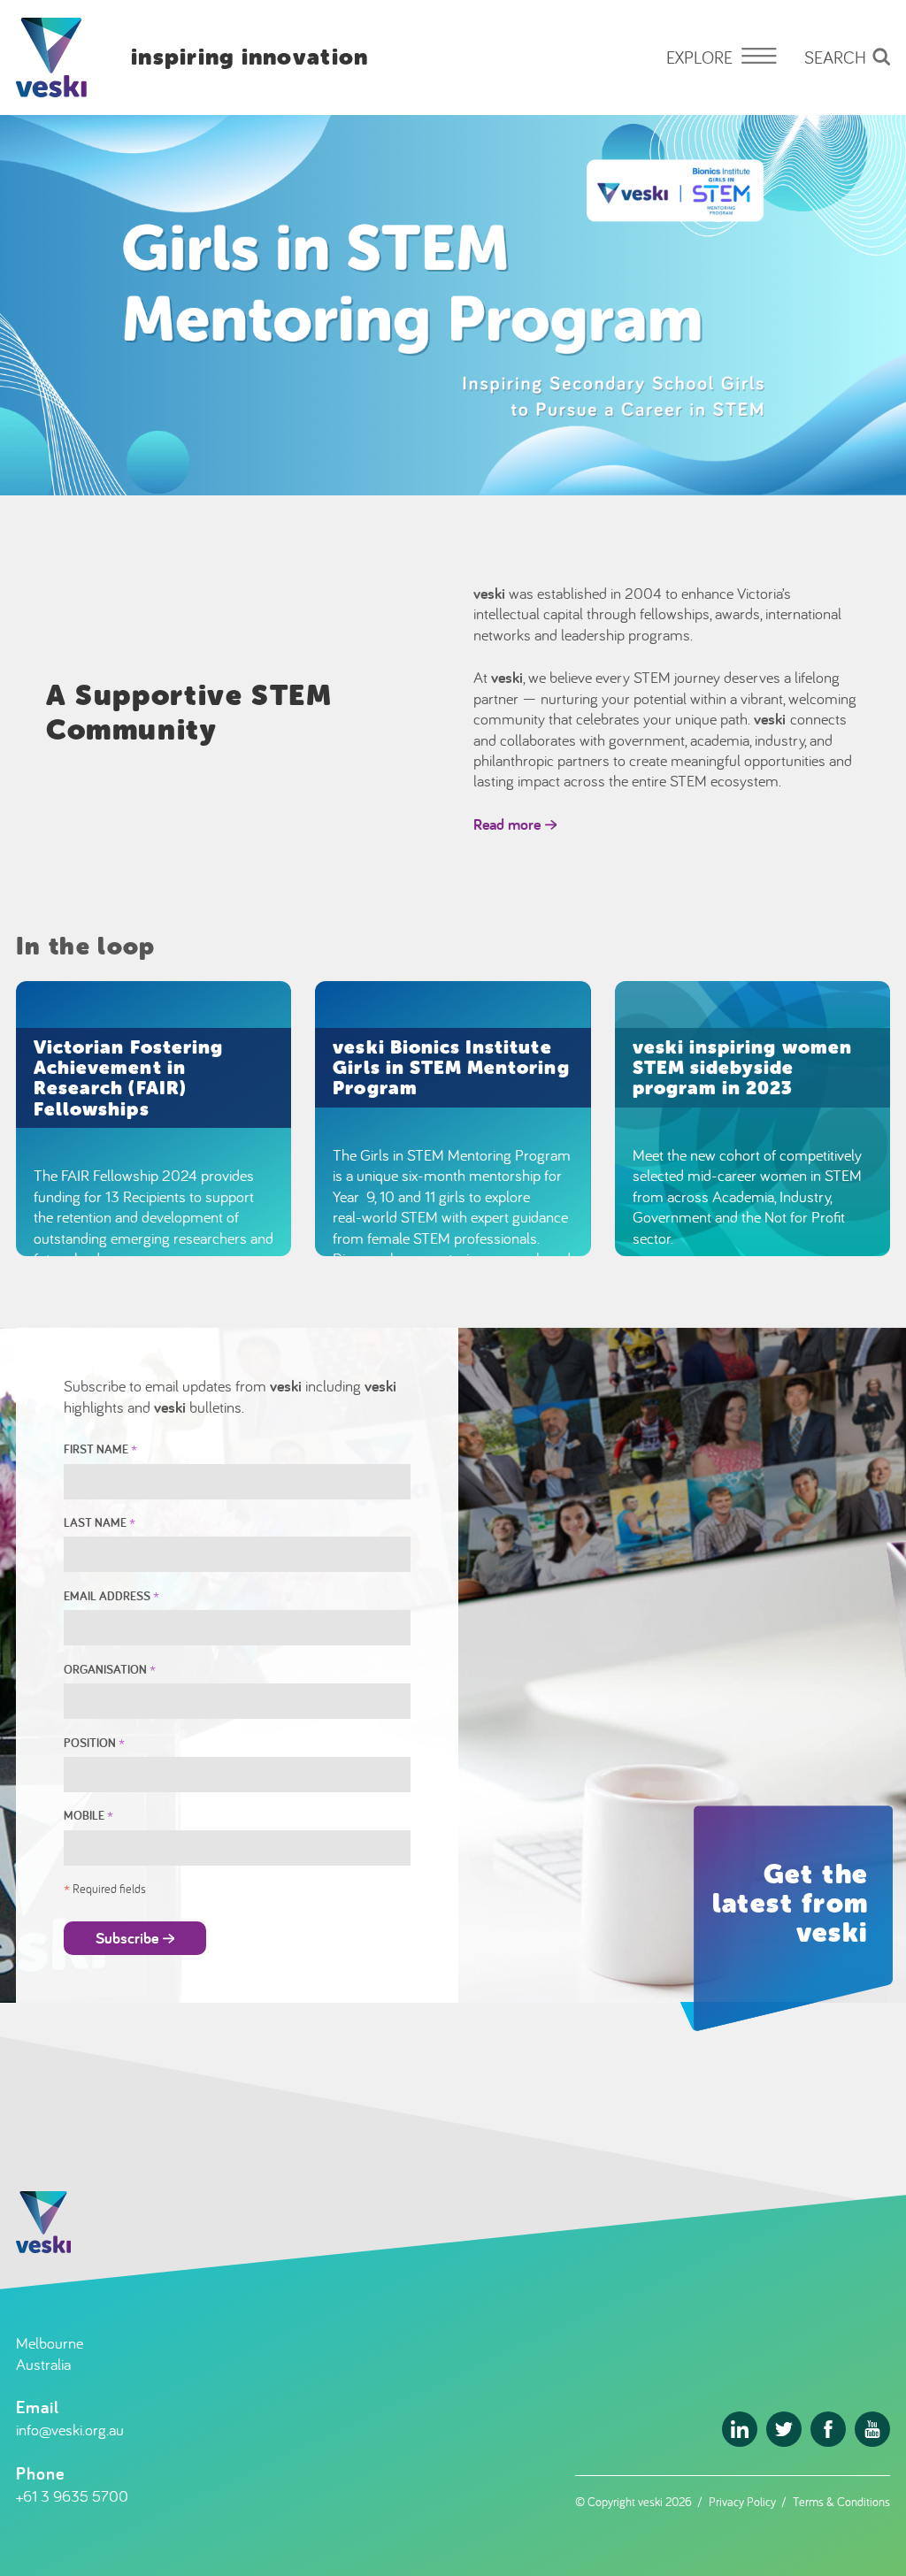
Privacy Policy (742, 2501)
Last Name (100, 1522)
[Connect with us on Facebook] (828, 2429)
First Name (100, 1449)
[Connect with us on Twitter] (784, 2429)
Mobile (88, 1815)
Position (94, 1742)
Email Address (111, 1595)
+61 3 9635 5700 (72, 2496)
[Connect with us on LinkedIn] (740, 2429)
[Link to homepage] (51, 57)
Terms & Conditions (841, 2501)
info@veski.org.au (70, 2430)
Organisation (110, 1669)
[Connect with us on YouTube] (872, 2429)
